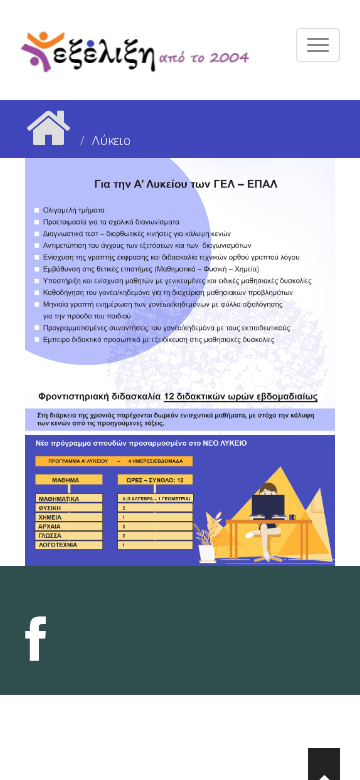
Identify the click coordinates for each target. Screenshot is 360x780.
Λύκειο (111, 140)
